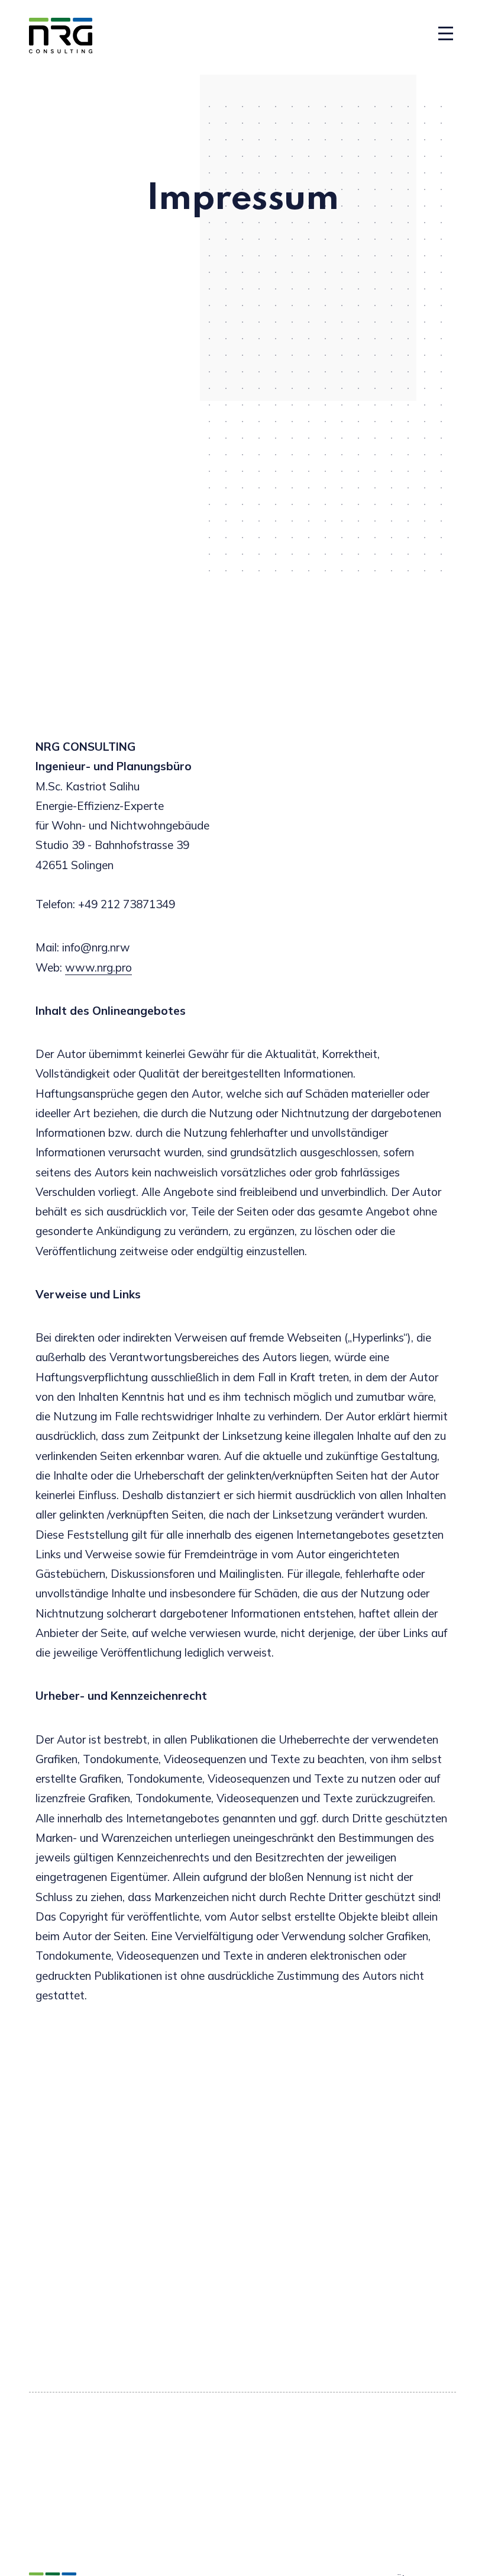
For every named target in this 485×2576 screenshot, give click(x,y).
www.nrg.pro (98, 967)
